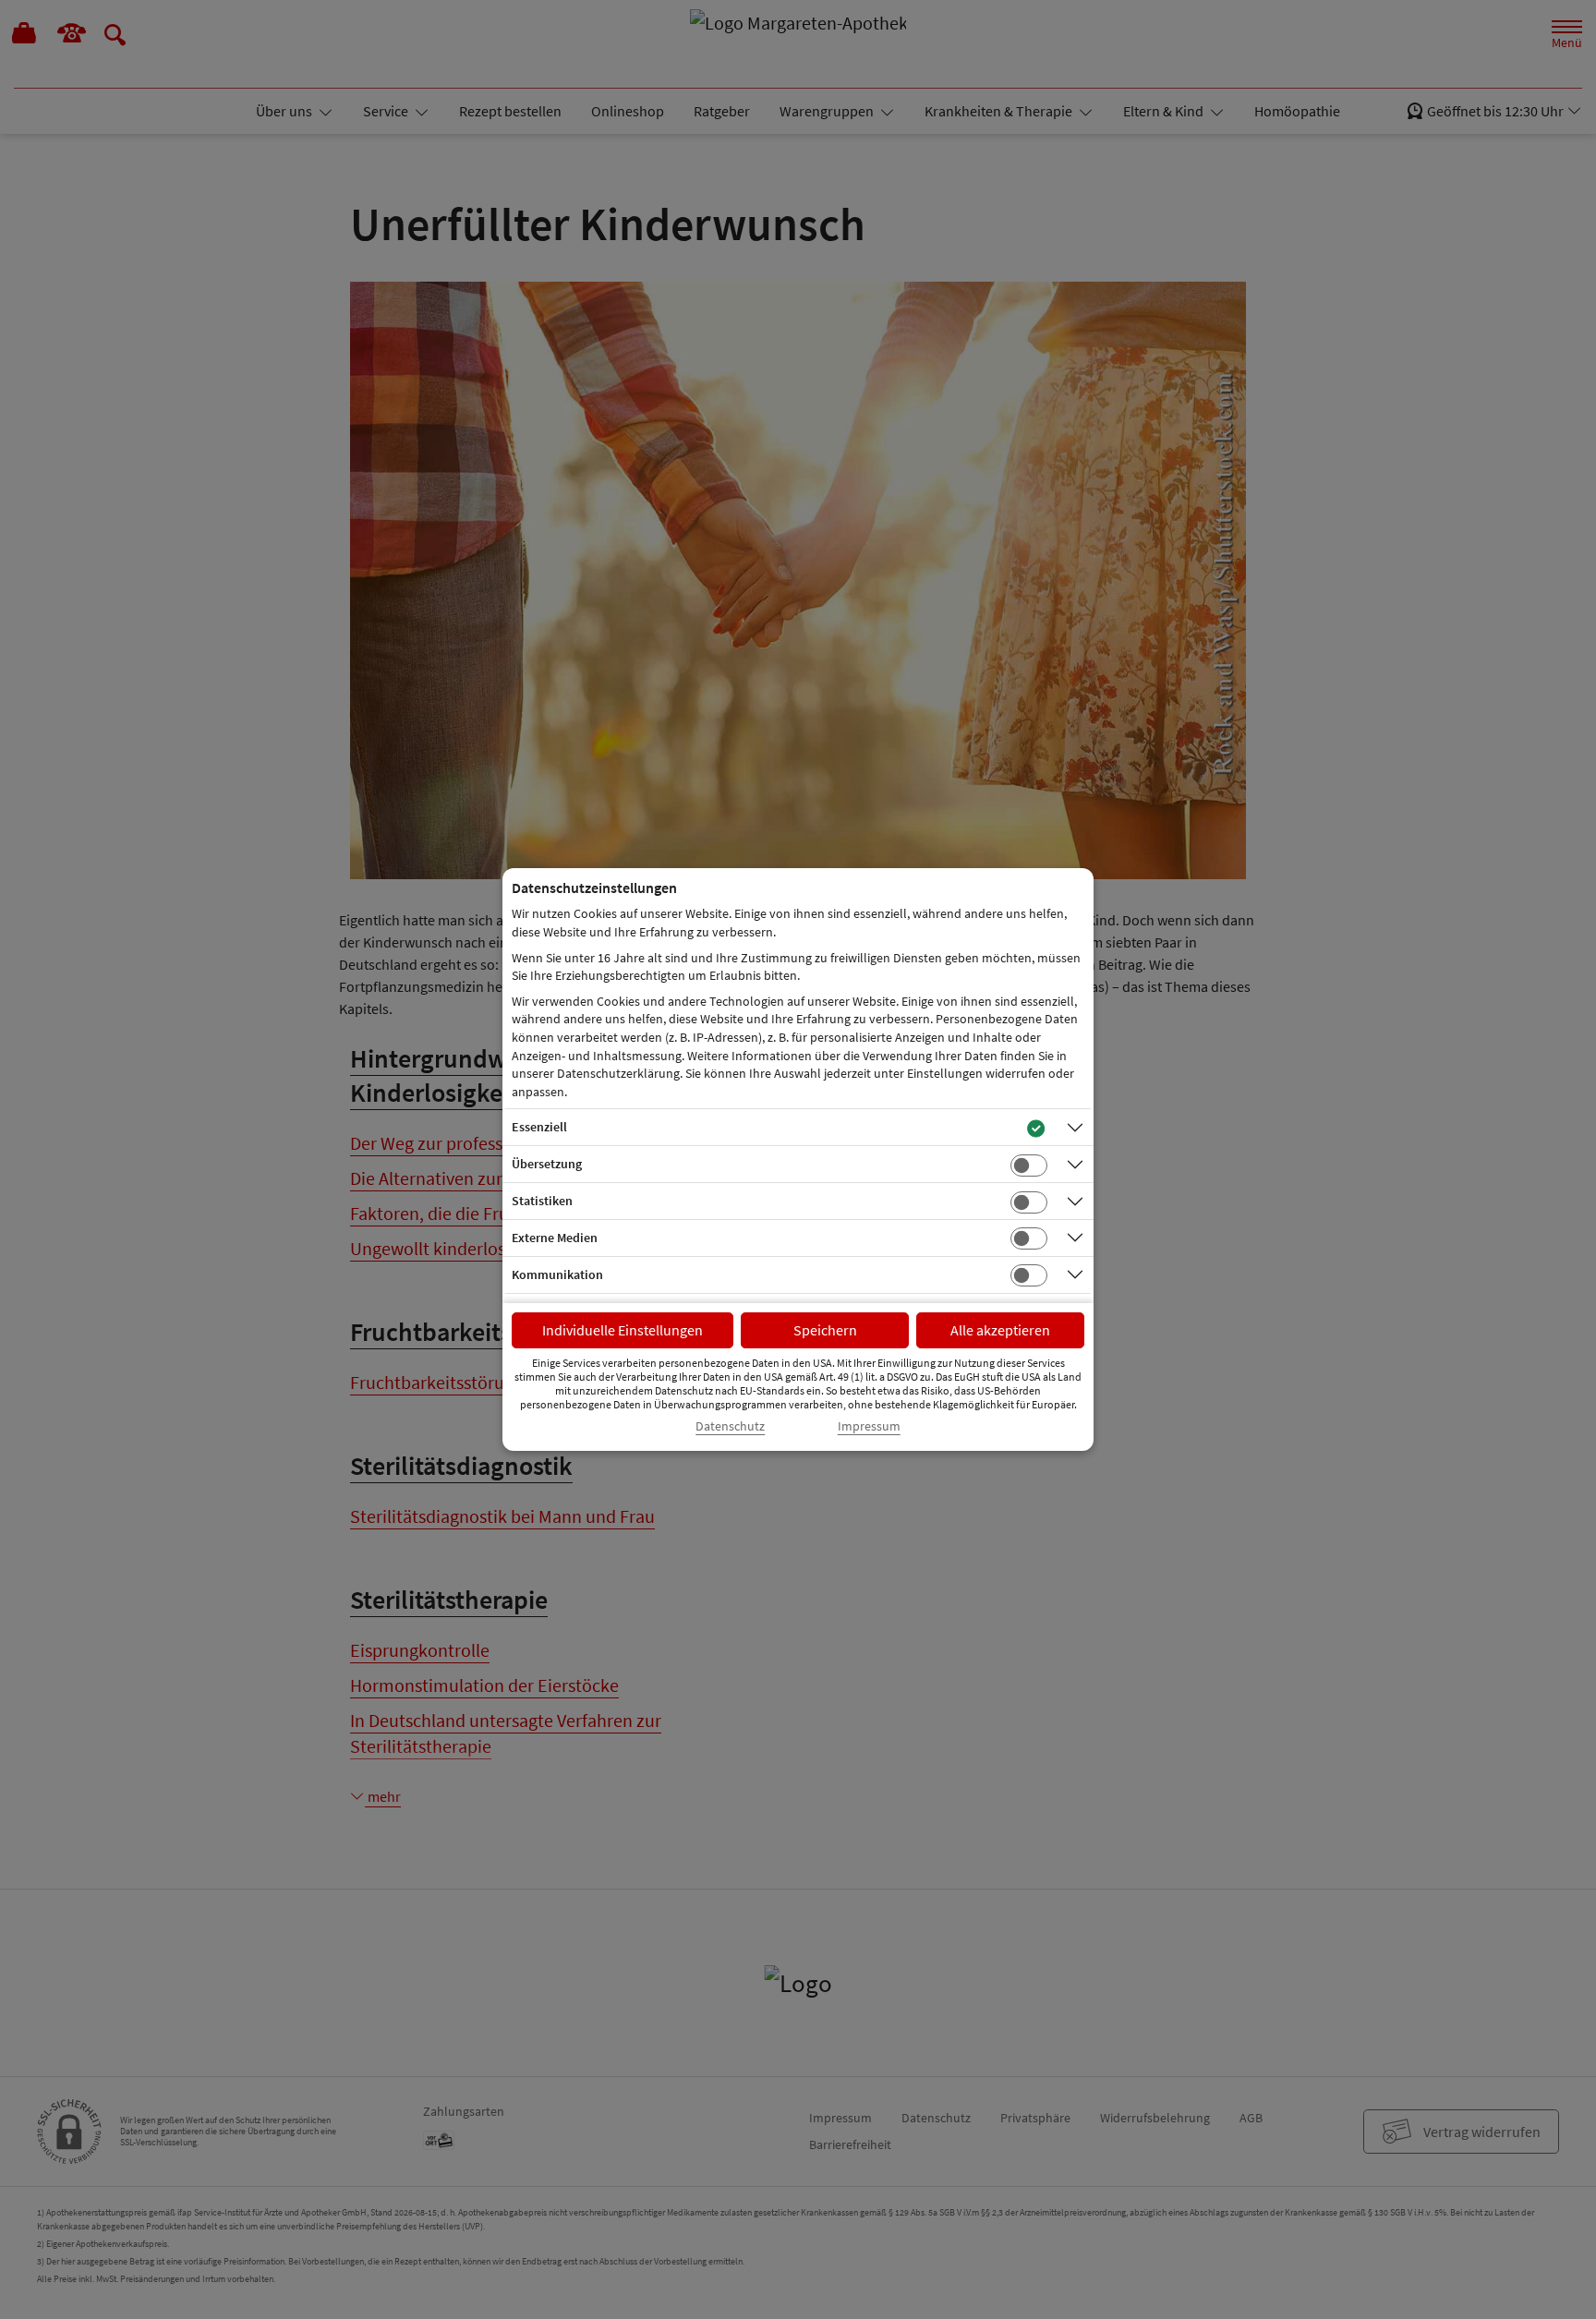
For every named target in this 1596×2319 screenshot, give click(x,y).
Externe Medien (555, 1238)
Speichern (825, 1330)
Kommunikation (557, 1274)
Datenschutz (730, 1426)
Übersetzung (547, 1164)
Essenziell (539, 1127)
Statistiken (542, 1201)
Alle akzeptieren (1000, 1330)
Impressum (869, 1426)
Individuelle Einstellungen (623, 1330)
